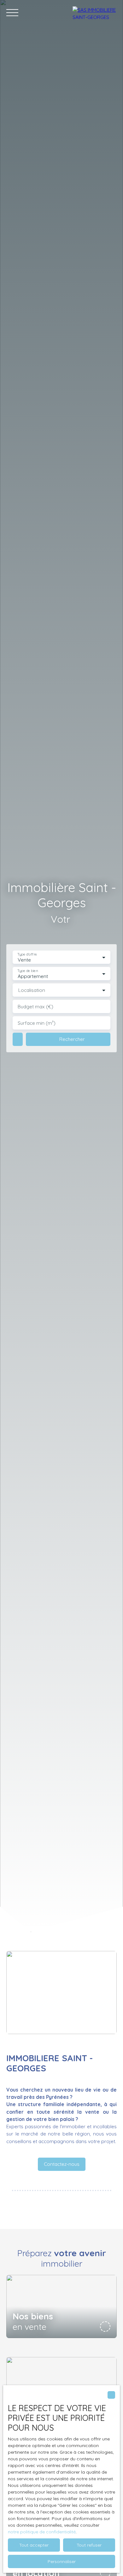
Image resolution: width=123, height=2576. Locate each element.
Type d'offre (27, 954)
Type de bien (27, 971)
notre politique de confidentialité (42, 2532)
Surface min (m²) (37, 1023)
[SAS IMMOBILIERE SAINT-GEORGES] (95, 13)
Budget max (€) (35, 1007)
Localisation (32, 990)
